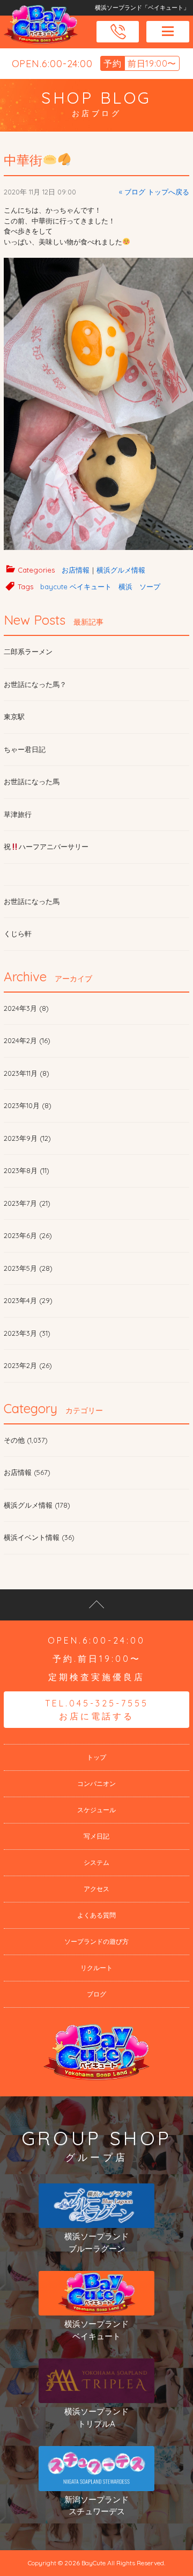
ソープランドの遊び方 (96, 1941)
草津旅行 (18, 814)
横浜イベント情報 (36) (39, 1537)
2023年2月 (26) (28, 1365)
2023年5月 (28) (28, 1268)
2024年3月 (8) (26, 1008)
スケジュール (96, 1810)
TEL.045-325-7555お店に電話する (97, 1710)
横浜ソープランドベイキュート (96, 2330)
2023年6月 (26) (28, 1235)
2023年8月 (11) (27, 1170)
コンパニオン (96, 1783)
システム (96, 1862)
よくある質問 (96, 1915)
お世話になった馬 (32, 782)
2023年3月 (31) (27, 1333)
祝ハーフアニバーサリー (46, 846)
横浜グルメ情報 (121, 570)
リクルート (96, 1968)
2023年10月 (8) (28, 1105)
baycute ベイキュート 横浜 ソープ (100, 587)
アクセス (96, 1889)
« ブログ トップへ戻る (154, 192)
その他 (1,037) (26, 1440)
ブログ (96, 1994)
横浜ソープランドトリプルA (96, 2418)
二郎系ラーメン (28, 652)
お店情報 (76, 570)
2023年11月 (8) (27, 1073)
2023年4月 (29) (28, 1300)
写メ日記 (96, 1836)
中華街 (23, 160)
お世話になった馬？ (35, 684)
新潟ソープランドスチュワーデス (96, 2506)
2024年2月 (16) (27, 1040)
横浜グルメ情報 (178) (37, 1505)
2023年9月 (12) (27, 1138)
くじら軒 (18, 934)
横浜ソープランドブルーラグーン (96, 2242)
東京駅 (14, 717)
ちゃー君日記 (25, 749)
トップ (96, 1757)
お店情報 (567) (27, 1472)
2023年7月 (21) (27, 1203)
